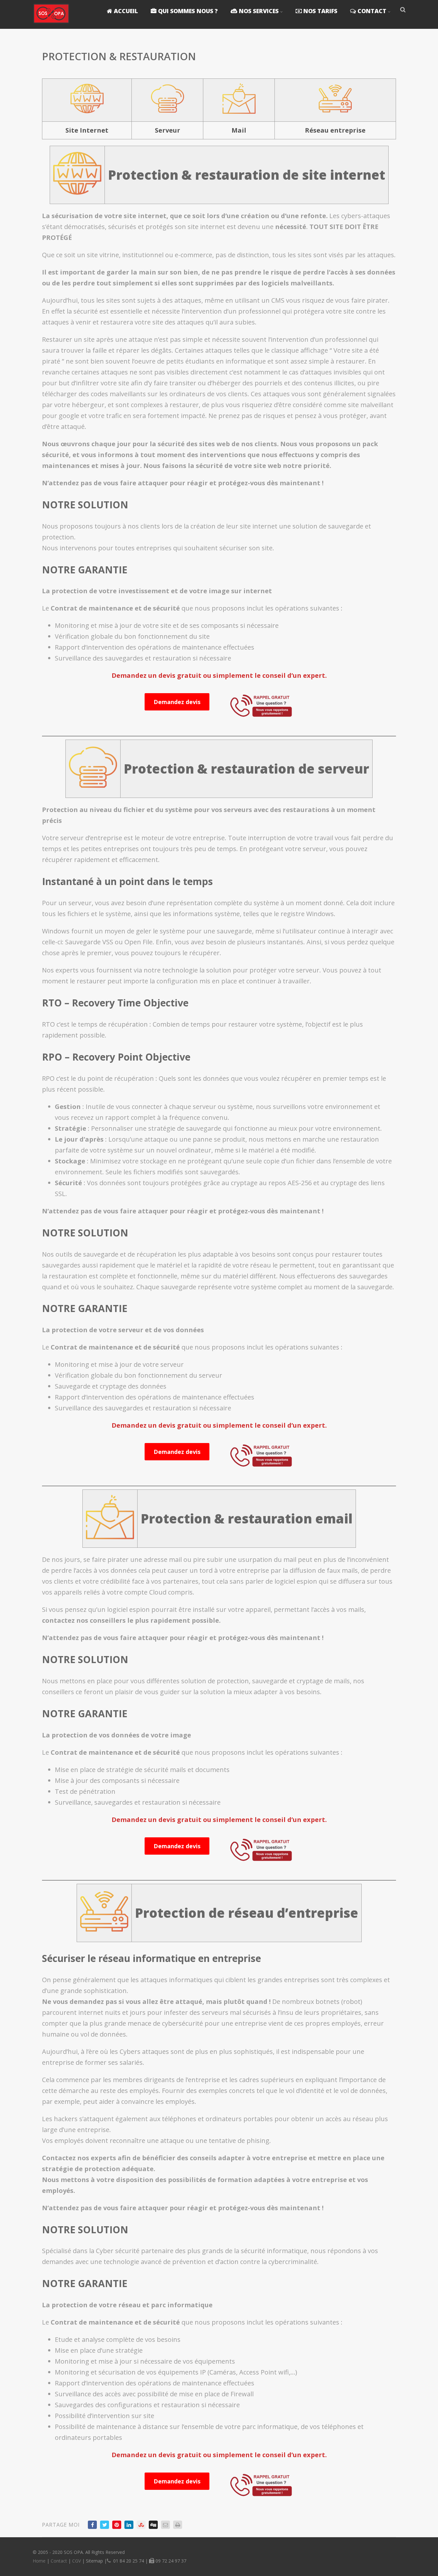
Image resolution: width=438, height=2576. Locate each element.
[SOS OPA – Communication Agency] (51, 25)
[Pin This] (117, 2525)
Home (39, 2561)
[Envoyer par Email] (165, 2525)
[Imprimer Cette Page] (178, 2525)
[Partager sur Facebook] (92, 2525)
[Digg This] (153, 2525)
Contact (59, 2561)
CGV (76, 2561)
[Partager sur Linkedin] (129, 2525)
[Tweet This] (105, 2525)
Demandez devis (177, 702)
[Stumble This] (141, 2525)
